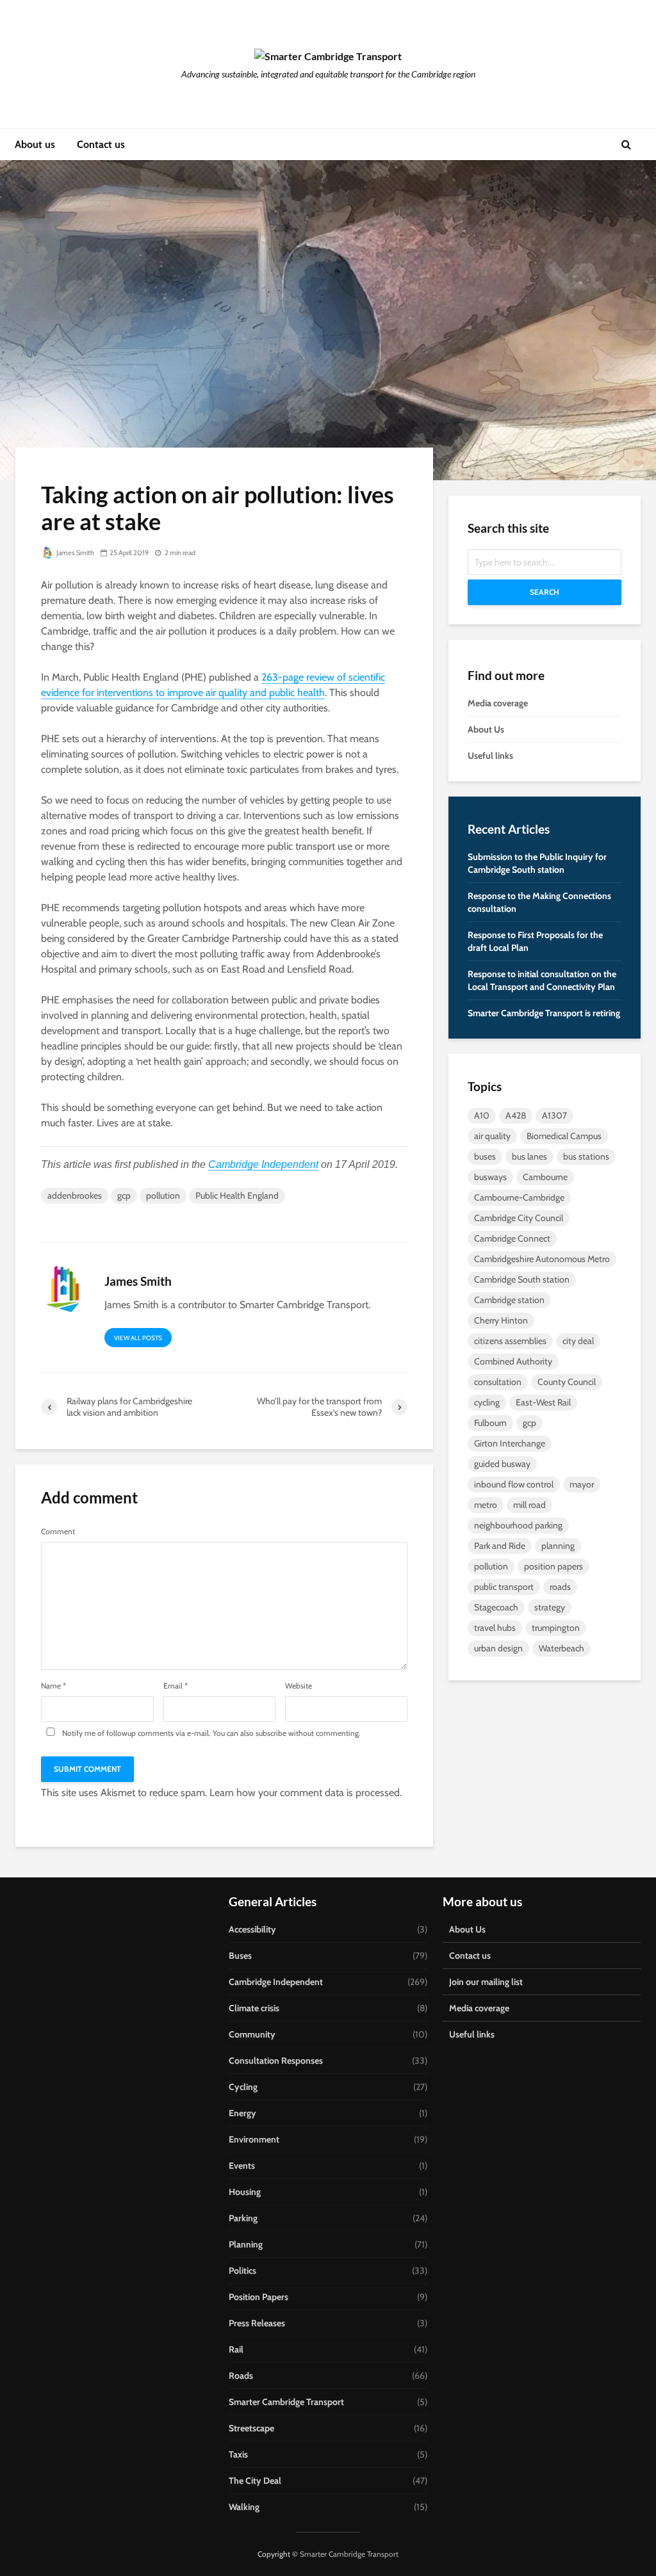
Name (53, 1686)
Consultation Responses (276, 2061)
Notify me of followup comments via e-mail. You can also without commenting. (210, 1733)
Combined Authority (513, 1361)
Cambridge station (509, 1300)
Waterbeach (562, 1648)
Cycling (243, 2087)
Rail (236, 2349)
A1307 (554, 1115)
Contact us (101, 144)
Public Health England (237, 1195)
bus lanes (529, 1156)
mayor (582, 1484)
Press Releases (257, 2323)
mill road (529, 1505)
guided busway (502, 1464)
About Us (486, 729)
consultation (498, 1382)
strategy (550, 1607)
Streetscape (251, 2428)
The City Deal (255, 2481)
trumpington (556, 1628)
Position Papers (258, 2297)
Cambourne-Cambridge (519, 1197)
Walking (244, 2507)
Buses (240, 1956)
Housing (245, 2192)
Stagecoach (496, 1607)
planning (558, 1546)
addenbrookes (75, 1195)
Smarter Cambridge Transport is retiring (544, 1013)
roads (560, 1587)
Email (176, 1686)
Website (299, 1686)
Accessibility (252, 1929)
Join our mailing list (486, 1982)
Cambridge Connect (512, 1238)
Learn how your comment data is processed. (306, 1793)
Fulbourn (490, 1423)
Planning (246, 2244)
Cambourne (545, 1177)
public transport (504, 1587)
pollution (163, 1195)
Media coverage (498, 703)
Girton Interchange (510, 1443)
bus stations (586, 1156)
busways (490, 1177)
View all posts (138, 1338)
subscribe (271, 1733)
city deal (578, 1341)
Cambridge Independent (263, 1164)
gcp (124, 1195)
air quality (492, 1136)
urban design (498, 1648)
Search (545, 592)
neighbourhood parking (518, 1525)
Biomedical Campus (564, 1136)
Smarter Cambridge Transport (286, 2402)
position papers (553, 1566)
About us (35, 144)
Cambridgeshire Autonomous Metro (542, 1259)
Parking (243, 2218)
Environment (254, 2139)
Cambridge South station (522, 1279)
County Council (567, 1382)
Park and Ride (500, 1546)
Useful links (490, 756)
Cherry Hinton (501, 1320)
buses (485, 1156)
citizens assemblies (510, 1341)
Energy (242, 2113)
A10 (482, 1115)
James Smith (75, 553)
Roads (241, 2376)
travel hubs (495, 1628)
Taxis (238, 2454)
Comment (58, 1532)
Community (252, 2034)
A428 (516, 1115)
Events (242, 2166)
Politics (242, 2271)
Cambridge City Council (519, 1218)
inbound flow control (514, 1484)
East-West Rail (543, 1402)
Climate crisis (254, 2008)
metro (486, 1505)
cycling (487, 1402)
